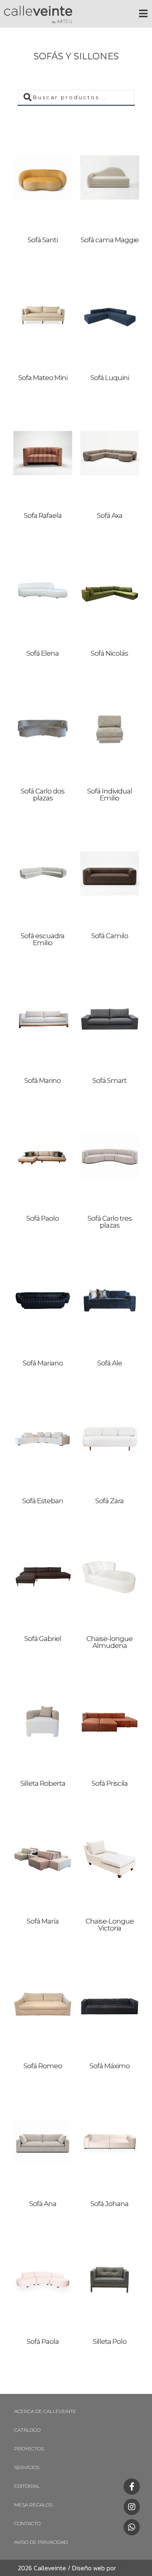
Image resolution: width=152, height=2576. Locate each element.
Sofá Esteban (43, 1501)
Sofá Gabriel (43, 1639)
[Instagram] (132, 2507)
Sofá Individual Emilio (110, 795)
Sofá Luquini (110, 378)
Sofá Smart (109, 1080)
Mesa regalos (33, 2505)
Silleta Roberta (43, 1783)
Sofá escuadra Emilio (43, 939)
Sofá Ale (110, 1363)
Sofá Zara (109, 1501)
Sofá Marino (43, 1080)
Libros (124, 2568)
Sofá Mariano (43, 1363)
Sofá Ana (43, 2204)
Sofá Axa (110, 515)
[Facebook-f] (132, 2487)
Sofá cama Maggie (110, 240)
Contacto (27, 2523)
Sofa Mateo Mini (43, 378)
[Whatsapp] (132, 2527)
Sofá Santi (43, 240)
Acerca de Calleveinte (45, 2411)
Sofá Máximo (110, 2066)
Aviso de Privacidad (41, 2542)
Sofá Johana (109, 2204)
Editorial (27, 2486)
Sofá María (43, 1921)
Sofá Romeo (43, 2066)
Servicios (27, 2467)
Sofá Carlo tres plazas (110, 1222)
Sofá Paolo (43, 1218)
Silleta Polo (110, 2341)
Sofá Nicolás (109, 653)
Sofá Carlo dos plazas (43, 795)
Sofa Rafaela (43, 515)
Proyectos (29, 2449)
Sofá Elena (43, 653)
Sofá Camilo (110, 936)
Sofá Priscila (110, 1783)
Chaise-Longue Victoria (110, 1925)
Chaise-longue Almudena (109, 1642)
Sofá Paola (43, 2341)
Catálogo (27, 2430)
